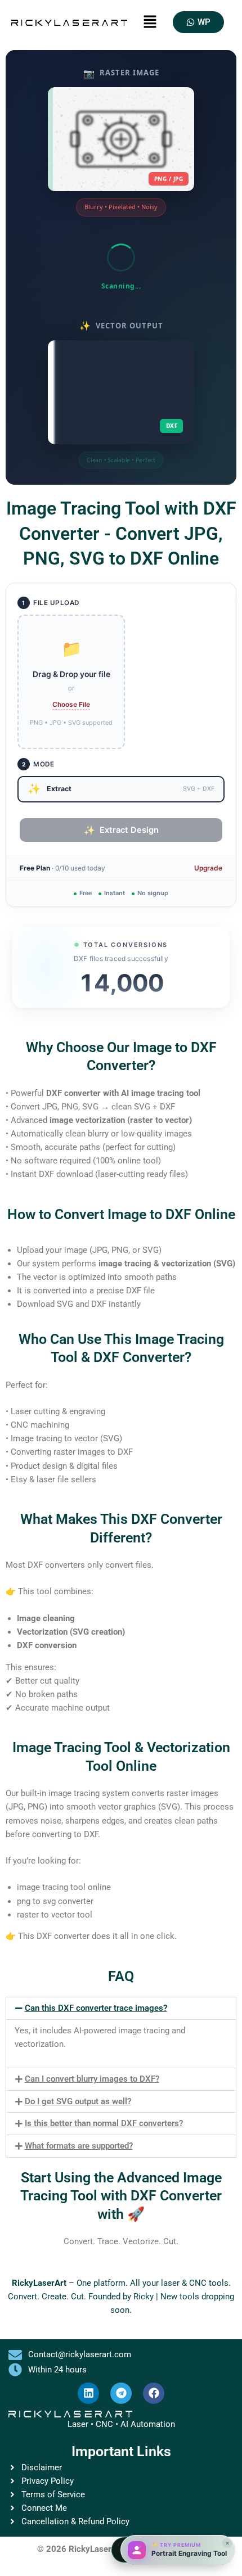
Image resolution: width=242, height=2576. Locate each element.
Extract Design (121, 830)
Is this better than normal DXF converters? (104, 2123)
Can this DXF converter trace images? (96, 2008)
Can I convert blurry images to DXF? (92, 2079)
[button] (150, 22)
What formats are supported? (79, 2146)
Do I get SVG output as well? (78, 2101)
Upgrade (208, 868)
